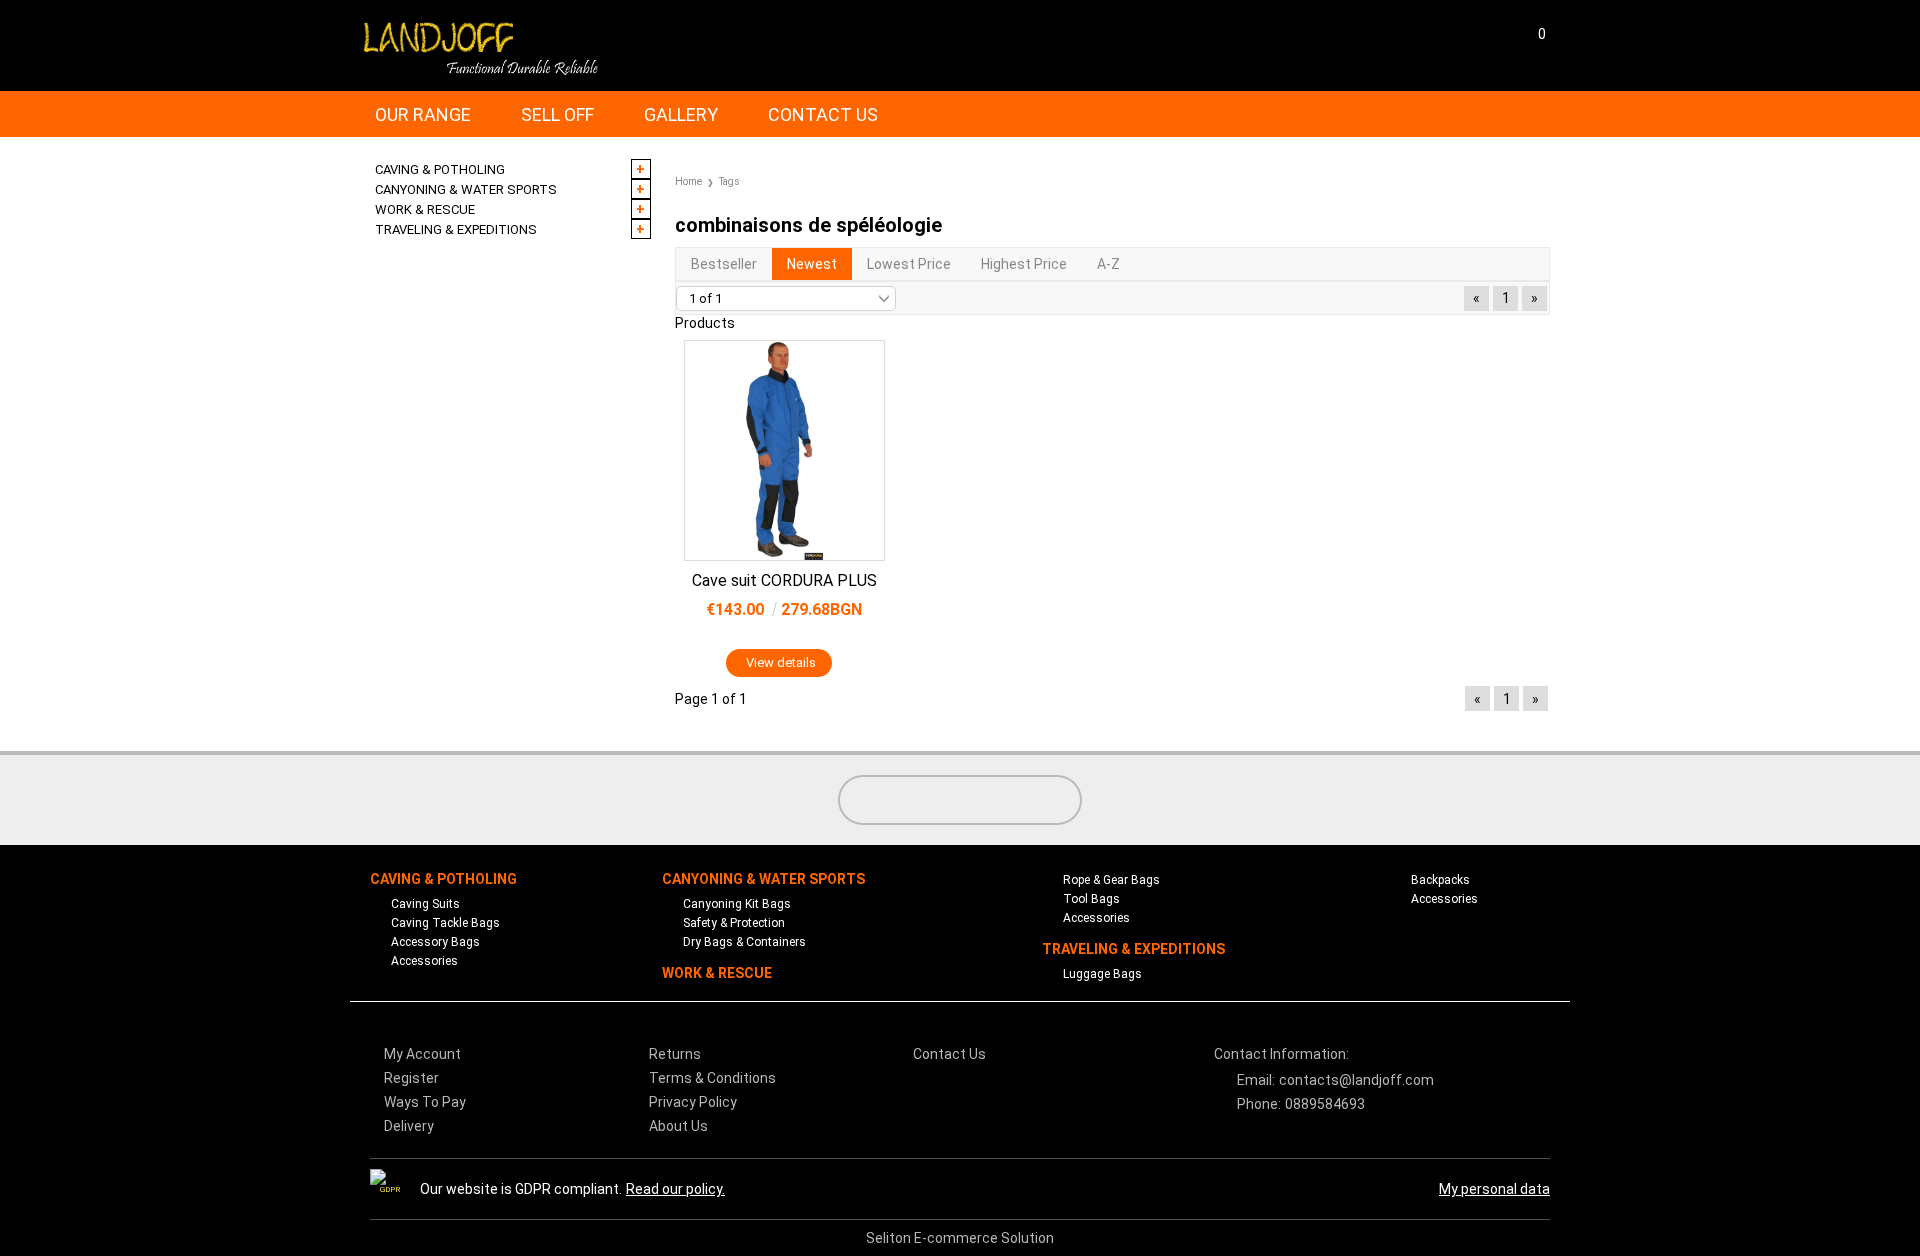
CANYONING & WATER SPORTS (763, 879)
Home (688, 181)
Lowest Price (909, 264)
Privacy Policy (693, 1102)
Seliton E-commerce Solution (960, 1238)
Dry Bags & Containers (744, 942)
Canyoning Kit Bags (737, 904)
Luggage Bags (1102, 974)
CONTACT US (823, 114)
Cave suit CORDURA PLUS (784, 580)
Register (411, 1078)
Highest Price (1024, 264)
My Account (422, 1054)
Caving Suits (425, 904)
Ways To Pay (425, 1102)
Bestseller (724, 264)
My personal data (1494, 1189)
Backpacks (1440, 880)
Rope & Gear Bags (1111, 880)
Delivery (409, 1126)
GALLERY (681, 114)
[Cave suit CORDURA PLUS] (784, 450)
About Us (678, 1126)
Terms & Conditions (712, 1078)
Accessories (424, 961)
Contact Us (949, 1054)
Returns (675, 1054)
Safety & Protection (734, 923)
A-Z (1108, 264)
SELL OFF (557, 114)
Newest (812, 264)
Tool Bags (1091, 899)
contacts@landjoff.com (1356, 1080)
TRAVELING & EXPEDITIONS (1133, 949)
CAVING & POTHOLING (443, 879)
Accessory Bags (435, 942)
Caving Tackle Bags (445, 923)
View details (781, 662)
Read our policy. (675, 1189)
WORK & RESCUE (717, 973)
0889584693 (1325, 1104)
